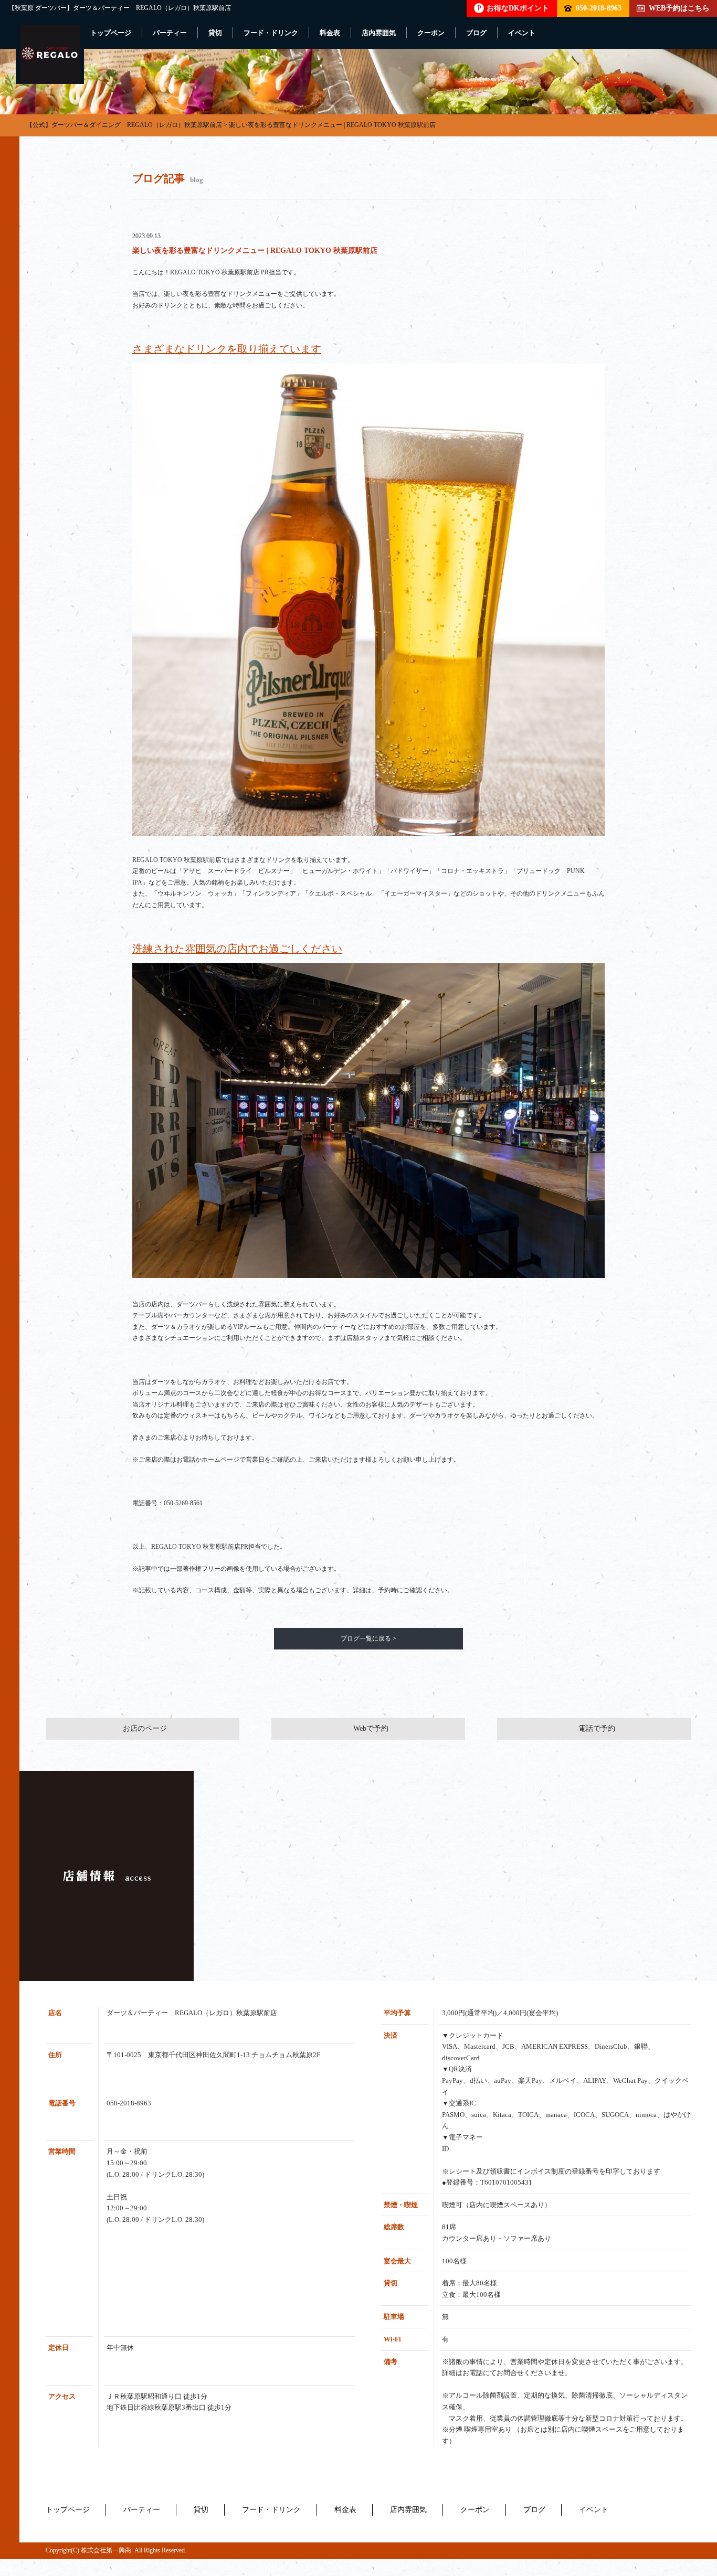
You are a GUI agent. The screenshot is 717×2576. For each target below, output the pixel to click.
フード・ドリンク (271, 33)
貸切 (215, 33)
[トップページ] (50, 54)
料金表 (330, 33)
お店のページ (145, 1728)
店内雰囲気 (379, 33)
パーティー (170, 33)
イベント (522, 33)
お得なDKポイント (513, 8)
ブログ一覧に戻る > (368, 1638)
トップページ (111, 33)
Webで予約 (371, 1728)
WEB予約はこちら (679, 8)
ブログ (476, 33)
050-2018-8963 (599, 8)
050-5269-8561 (183, 1503)
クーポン (431, 33)
